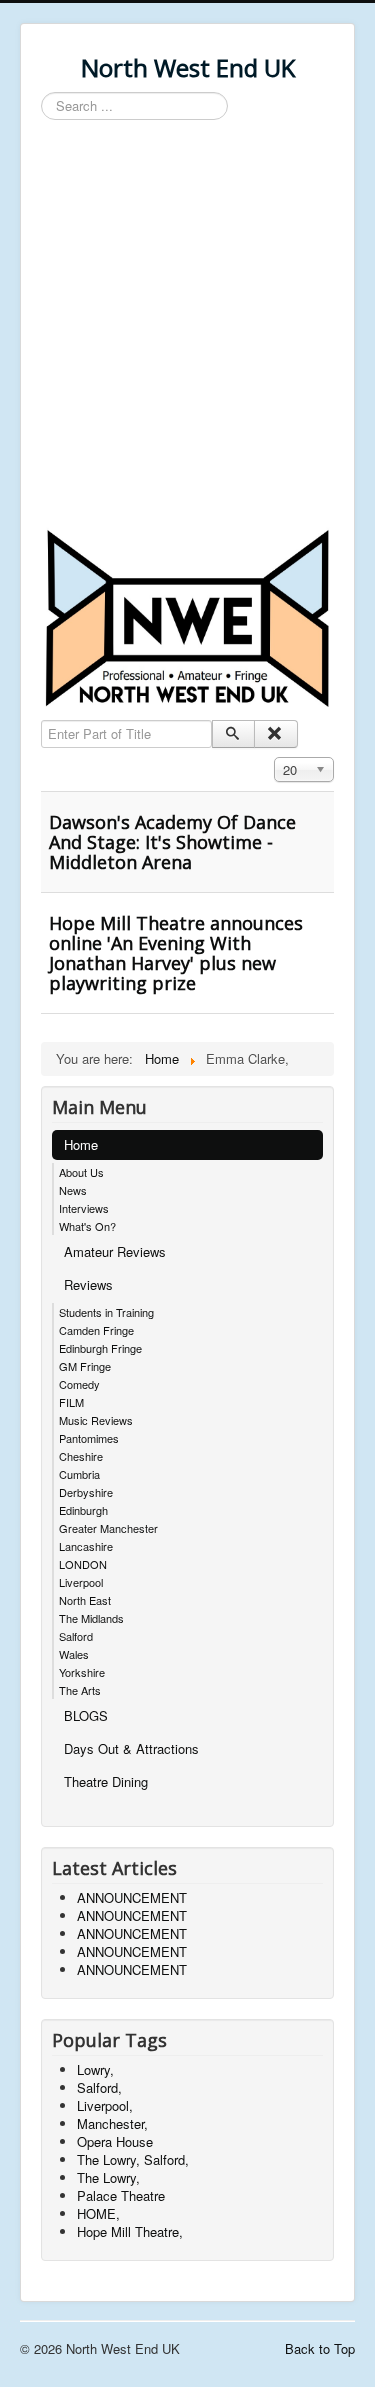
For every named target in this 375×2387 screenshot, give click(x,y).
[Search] (233, 734)
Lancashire (86, 1546)
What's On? (87, 1226)
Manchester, (112, 2123)
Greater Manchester (108, 1528)
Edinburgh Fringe (100, 1348)
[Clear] (275, 734)
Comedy (79, 1384)
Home (81, 1144)
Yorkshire (82, 1672)
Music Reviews (96, 1420)
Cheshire (81, 1456)
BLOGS (86, 1715)
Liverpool (81, 1582)
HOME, (98, 2213)
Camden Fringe (96, 1330)
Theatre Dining (106, 1781)
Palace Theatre (121, 2195)
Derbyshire (86, 1492)
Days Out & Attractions (131, 1748)
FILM (71, 1402)
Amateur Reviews (115, 1251)
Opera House (115, 2141)
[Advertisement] (187, 327)
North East (85, 1600)
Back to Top (320, 2348)
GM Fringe (85, 1366)
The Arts (80, 1690)
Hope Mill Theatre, (130, 2231)
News (73, 1190)
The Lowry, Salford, (133, 2159)
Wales (74, 1654)
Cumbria (79, 1474)
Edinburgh (83, 1510)
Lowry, (95, 2069)
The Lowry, (108, 2177)
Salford (76, 1636)
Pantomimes (89, 1438)
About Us (81, 1172)
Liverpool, (105, 2105)
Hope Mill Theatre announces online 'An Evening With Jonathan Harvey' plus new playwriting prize (176, 953)
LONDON (83, 1564)
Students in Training (106, 1312)
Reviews (88, 1284)
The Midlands (91, 1618)
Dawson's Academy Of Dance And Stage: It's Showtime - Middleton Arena (172, 842)
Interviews (84, 1208)
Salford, (99, 2087)
